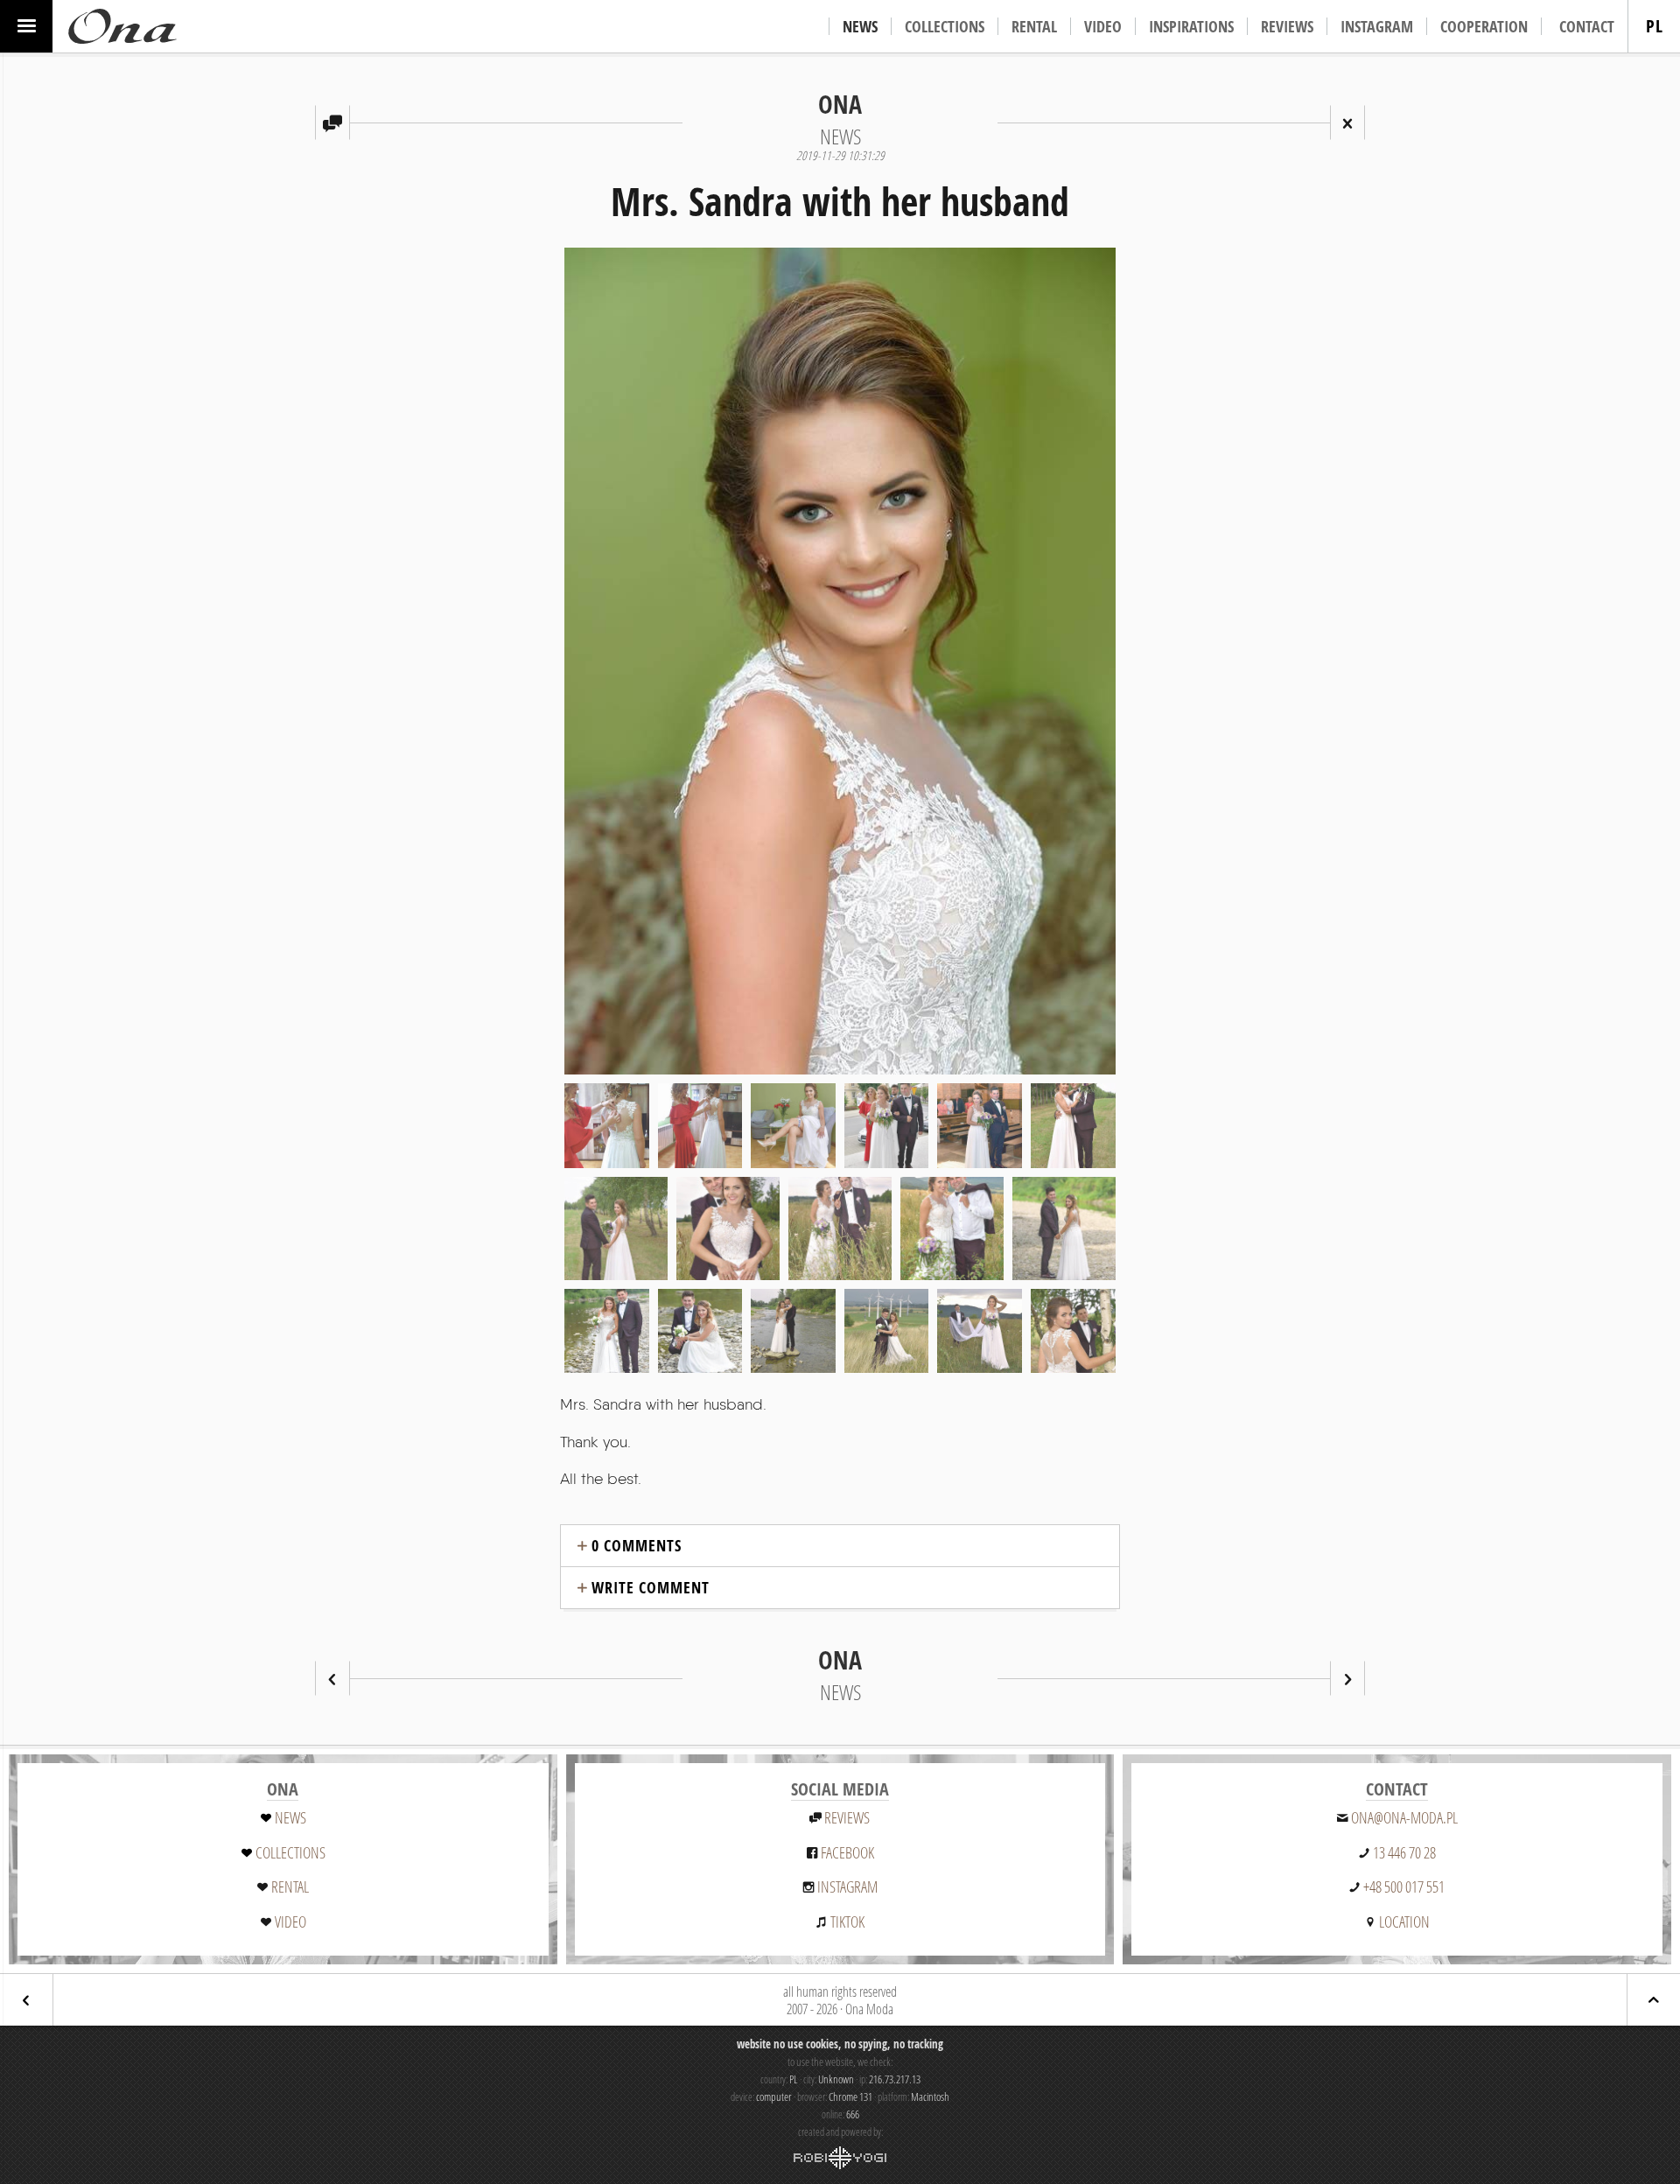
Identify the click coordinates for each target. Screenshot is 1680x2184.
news (290, 1817)
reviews (847, 1817)
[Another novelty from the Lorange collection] (332, 1678)
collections (290, 1852)
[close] (1347, 122)
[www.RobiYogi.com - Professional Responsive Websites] (840, 2158)
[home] (122, 26)
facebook (847, 1852)
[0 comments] (332, 122)
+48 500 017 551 (1404, 1886)
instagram (847, 1886)
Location (1404, 1921)
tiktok (847, 1921)
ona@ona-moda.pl (1404, 1817)
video (290, 1921)
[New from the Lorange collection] (1347, 1678)
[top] (1654, 2000)
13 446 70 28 (1404, 1852)
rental (290, 1886)
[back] (26, 2000)
